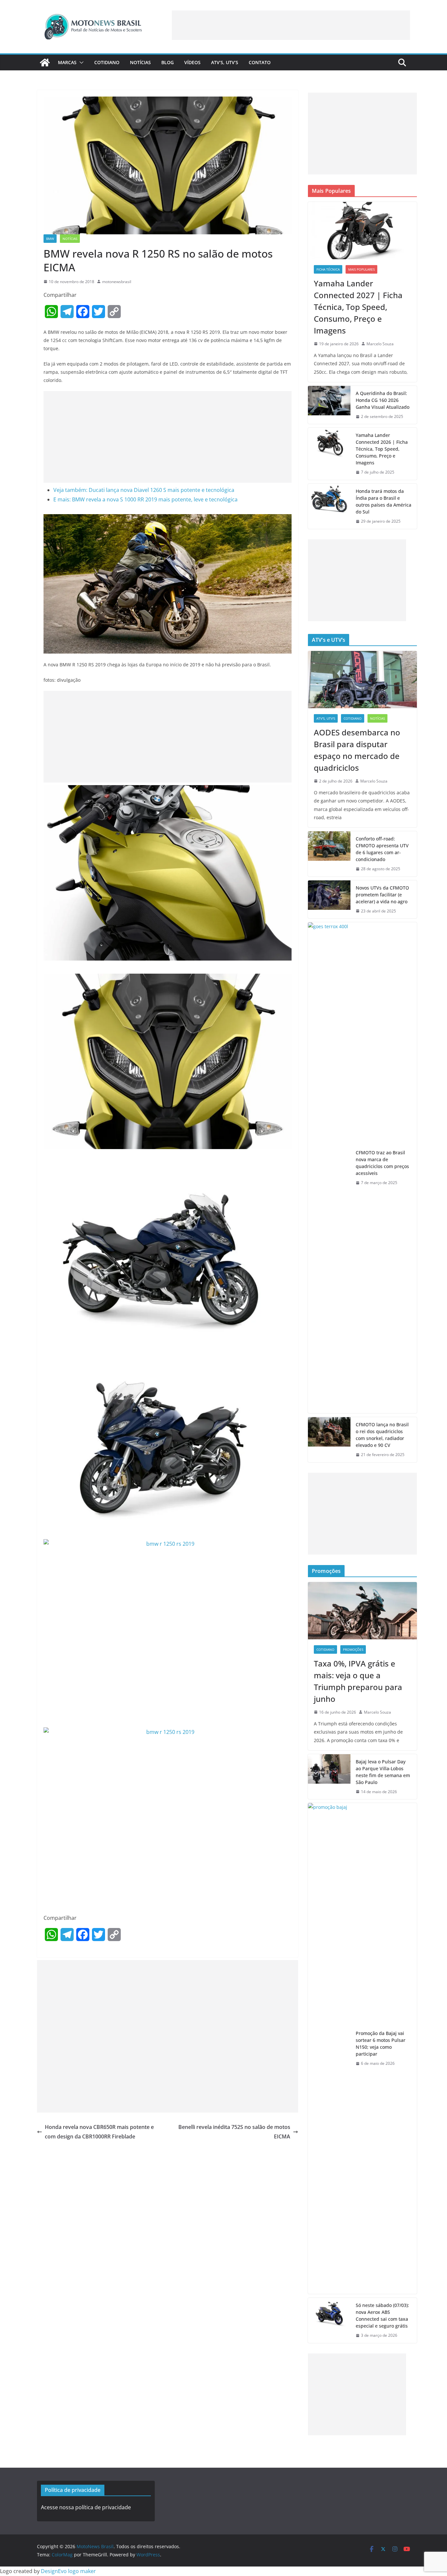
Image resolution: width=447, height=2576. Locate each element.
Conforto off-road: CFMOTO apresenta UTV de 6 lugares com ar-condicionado (382, 849)
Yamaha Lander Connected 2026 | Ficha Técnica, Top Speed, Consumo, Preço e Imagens (382, 449)
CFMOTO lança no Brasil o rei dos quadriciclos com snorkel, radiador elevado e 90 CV (382, 1435)
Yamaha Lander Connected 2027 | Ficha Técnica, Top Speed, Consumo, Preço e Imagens (358, 307)
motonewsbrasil (117, 282)
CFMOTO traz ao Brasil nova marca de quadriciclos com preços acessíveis (382, 1163)
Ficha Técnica (328, 269)
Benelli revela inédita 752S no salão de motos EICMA (234, 2132)
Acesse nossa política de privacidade (86, 2507)
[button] (80, 63)
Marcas (67, 62)
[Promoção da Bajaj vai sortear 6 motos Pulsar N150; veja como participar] (329, 2048)
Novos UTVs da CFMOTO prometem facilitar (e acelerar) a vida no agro (382, 895)
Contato (260, 62)
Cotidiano (107, 62)
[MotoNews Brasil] (45, 63)
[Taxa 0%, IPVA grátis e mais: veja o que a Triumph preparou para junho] (362, 1611)
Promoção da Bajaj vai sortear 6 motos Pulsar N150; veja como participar (381, 2044)
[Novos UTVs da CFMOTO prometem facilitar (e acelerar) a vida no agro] (329, 900)
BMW (50, 239)
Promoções (353, 1649)
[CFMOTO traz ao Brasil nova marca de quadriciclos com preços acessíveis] (329, 1168)
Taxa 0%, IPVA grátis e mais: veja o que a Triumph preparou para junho (358, 1681)
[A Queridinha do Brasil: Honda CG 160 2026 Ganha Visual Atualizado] (329, 405)
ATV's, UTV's (326, 718)
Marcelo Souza (380, 344)
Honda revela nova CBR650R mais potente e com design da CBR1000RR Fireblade (99, 2132)
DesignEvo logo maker (68, 2571)
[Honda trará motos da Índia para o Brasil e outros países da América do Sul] (329, 506)
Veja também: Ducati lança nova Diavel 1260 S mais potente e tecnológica (144, 490)
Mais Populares (361, 269)
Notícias (140, 62)
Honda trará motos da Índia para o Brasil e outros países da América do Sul (384, 501)
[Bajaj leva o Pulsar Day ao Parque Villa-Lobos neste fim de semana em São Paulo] (329, 1777)
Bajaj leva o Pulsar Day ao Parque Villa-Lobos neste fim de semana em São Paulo (383, 1772)
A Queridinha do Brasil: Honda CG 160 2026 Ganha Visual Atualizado (383, 400)
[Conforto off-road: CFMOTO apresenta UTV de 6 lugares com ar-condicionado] (329, 854)
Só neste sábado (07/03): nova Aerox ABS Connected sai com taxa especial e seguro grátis (382, 2315)
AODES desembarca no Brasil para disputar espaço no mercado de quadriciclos (357, 750)
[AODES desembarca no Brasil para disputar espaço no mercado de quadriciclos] (362, 680)
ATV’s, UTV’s (225, 62)
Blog (168, 62)
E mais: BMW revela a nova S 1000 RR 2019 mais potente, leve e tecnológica (145, 499)
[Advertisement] (291, 25)
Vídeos (192, 62)
